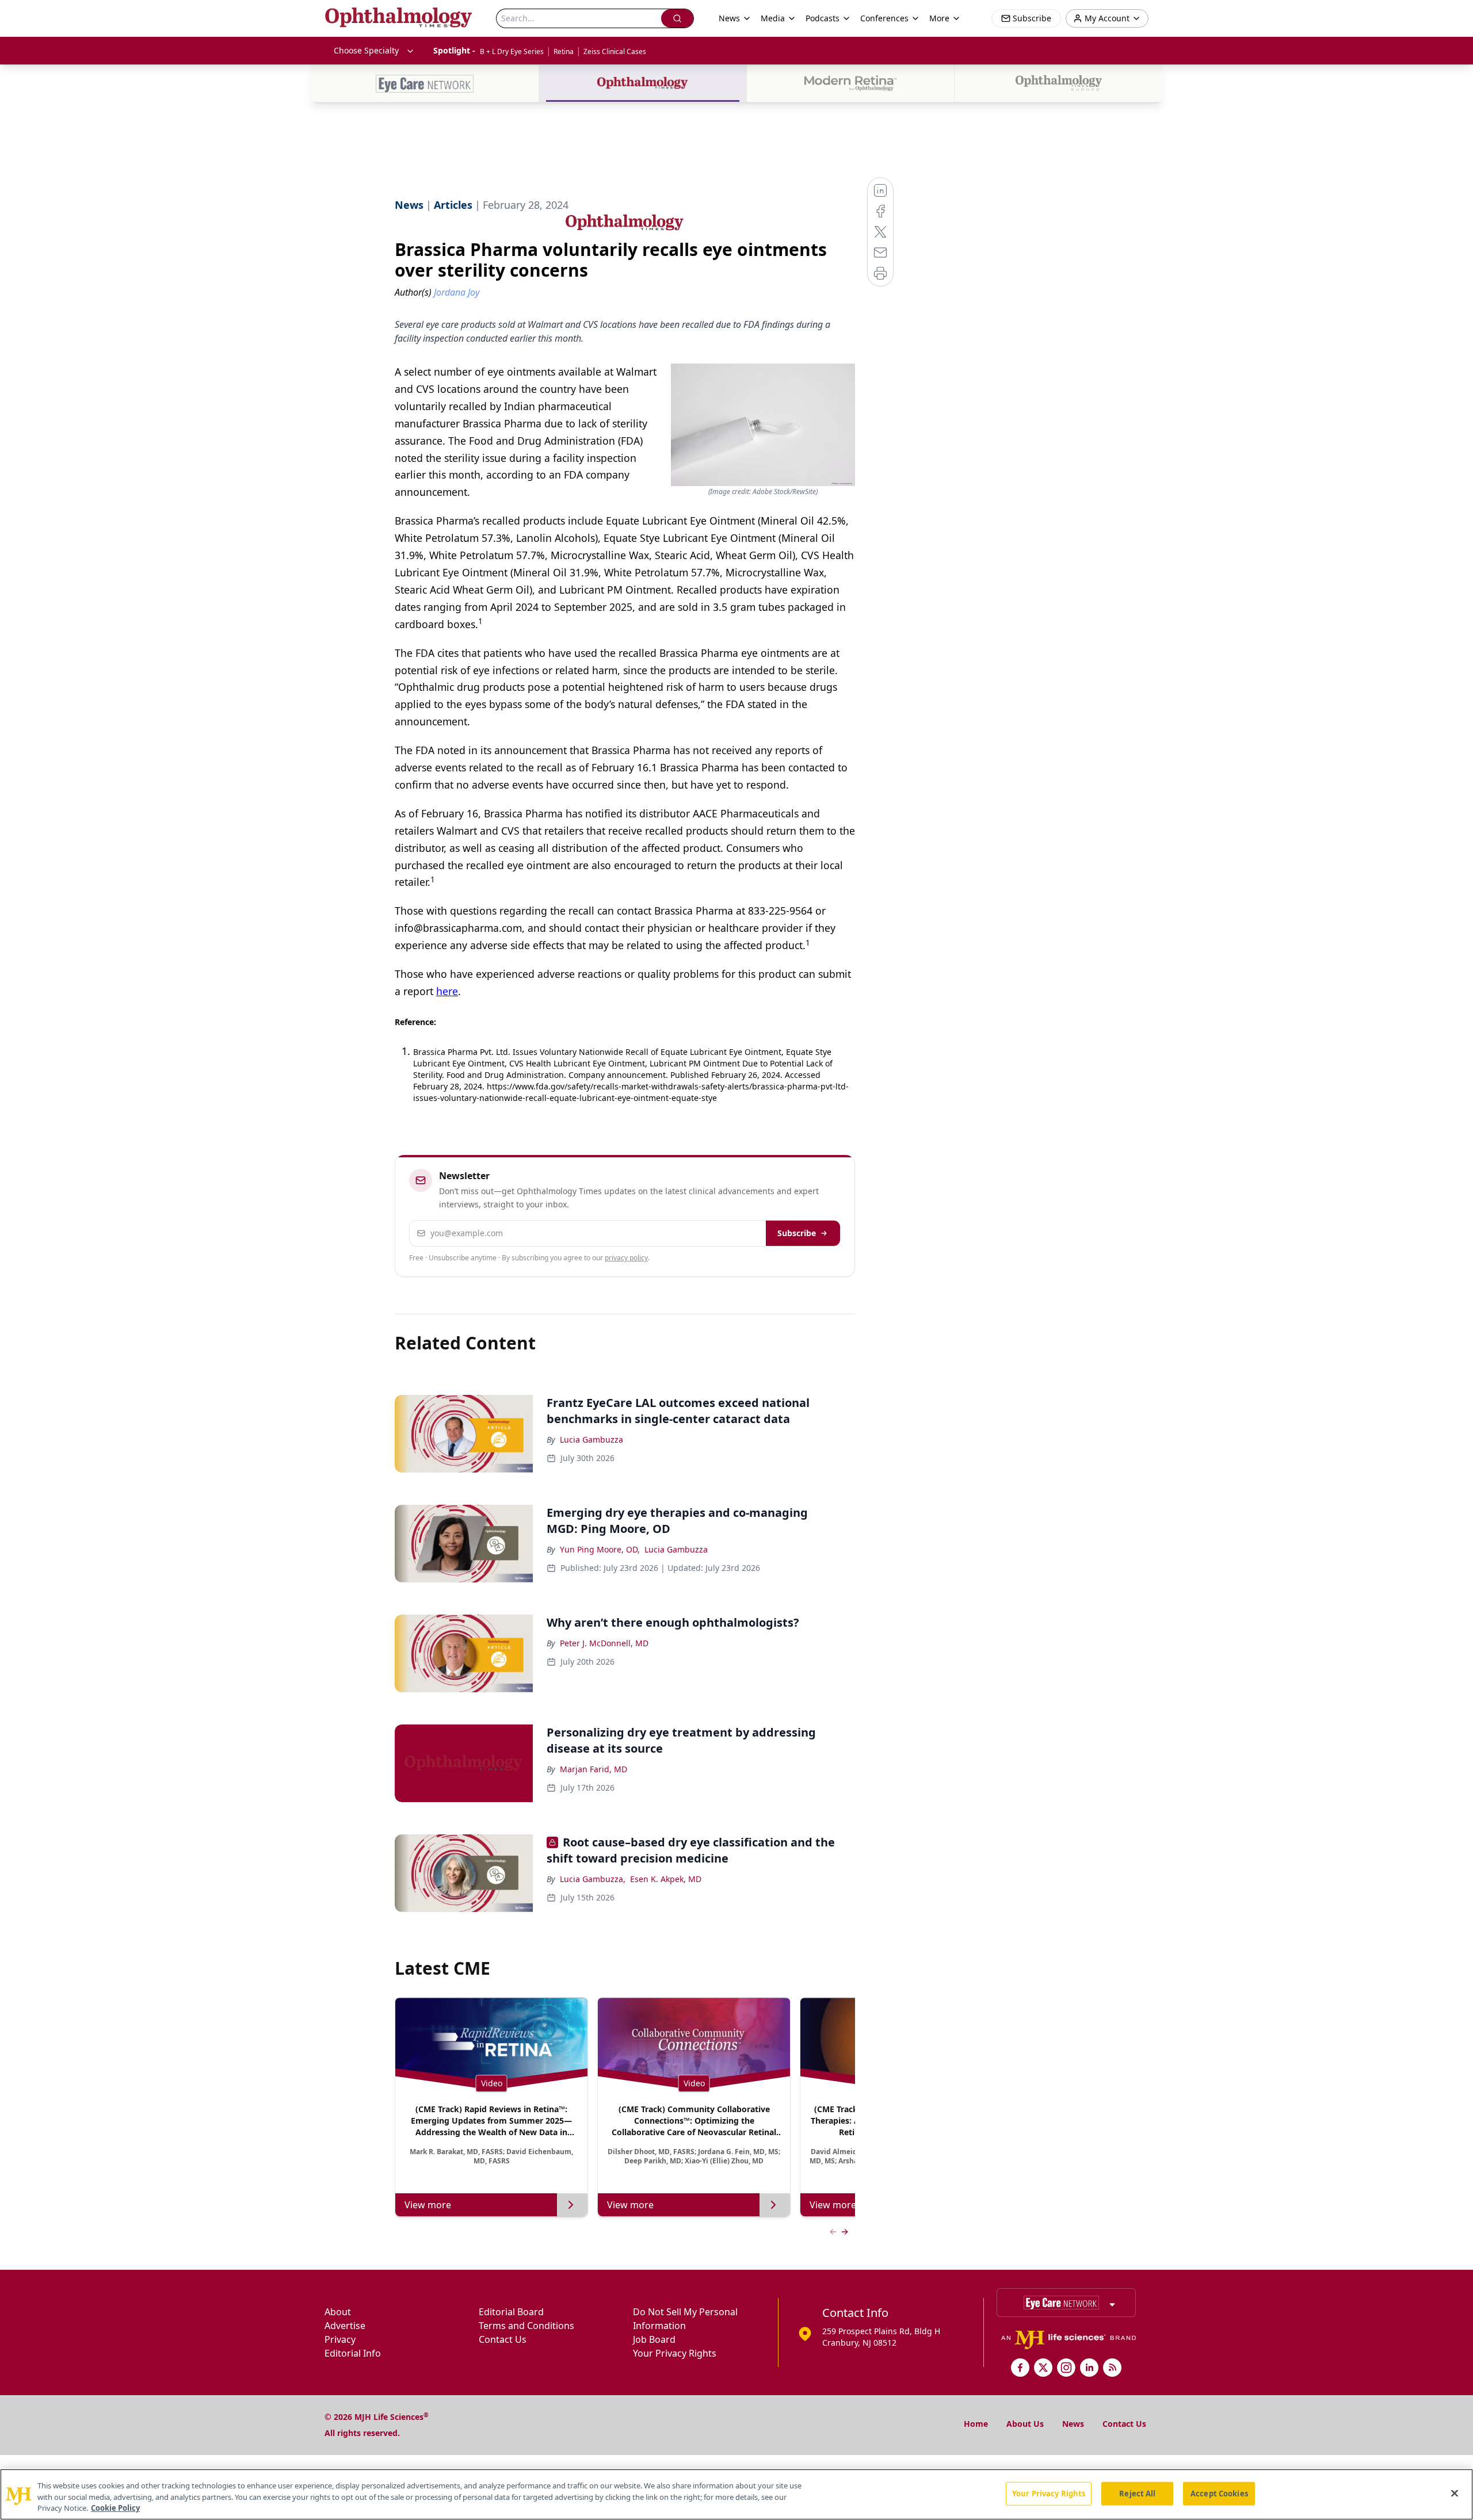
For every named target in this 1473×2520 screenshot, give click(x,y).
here (447, 991)
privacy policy (626, 1258)
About (338, 2312)
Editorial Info (353, 2353)
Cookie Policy (115, 2508)
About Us (1025, 2424)
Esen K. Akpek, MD (666, 1879)
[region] (736, 2494)
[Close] (1455, 2493)
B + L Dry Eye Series (512, 51)
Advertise (345, 2326)
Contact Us (503, 2339)
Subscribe (797, 1233)
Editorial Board (511, 2312)
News (1073, 2424)
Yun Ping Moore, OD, (600, 1549)
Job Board (654, 2339)
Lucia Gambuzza (592, 1439)
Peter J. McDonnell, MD (604, 1643)
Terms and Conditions (526, 2326)
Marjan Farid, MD (594, 1769)
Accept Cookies (1219, 2493)
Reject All (1137, 2493)
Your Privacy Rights (675, 2353)
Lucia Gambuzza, (593, 1879)
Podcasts (823, 18)
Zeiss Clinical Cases (615, 51)
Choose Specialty (366, 50)
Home (976, 2424)
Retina (564, 51)
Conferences (884, 18)
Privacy (340, 2339)
